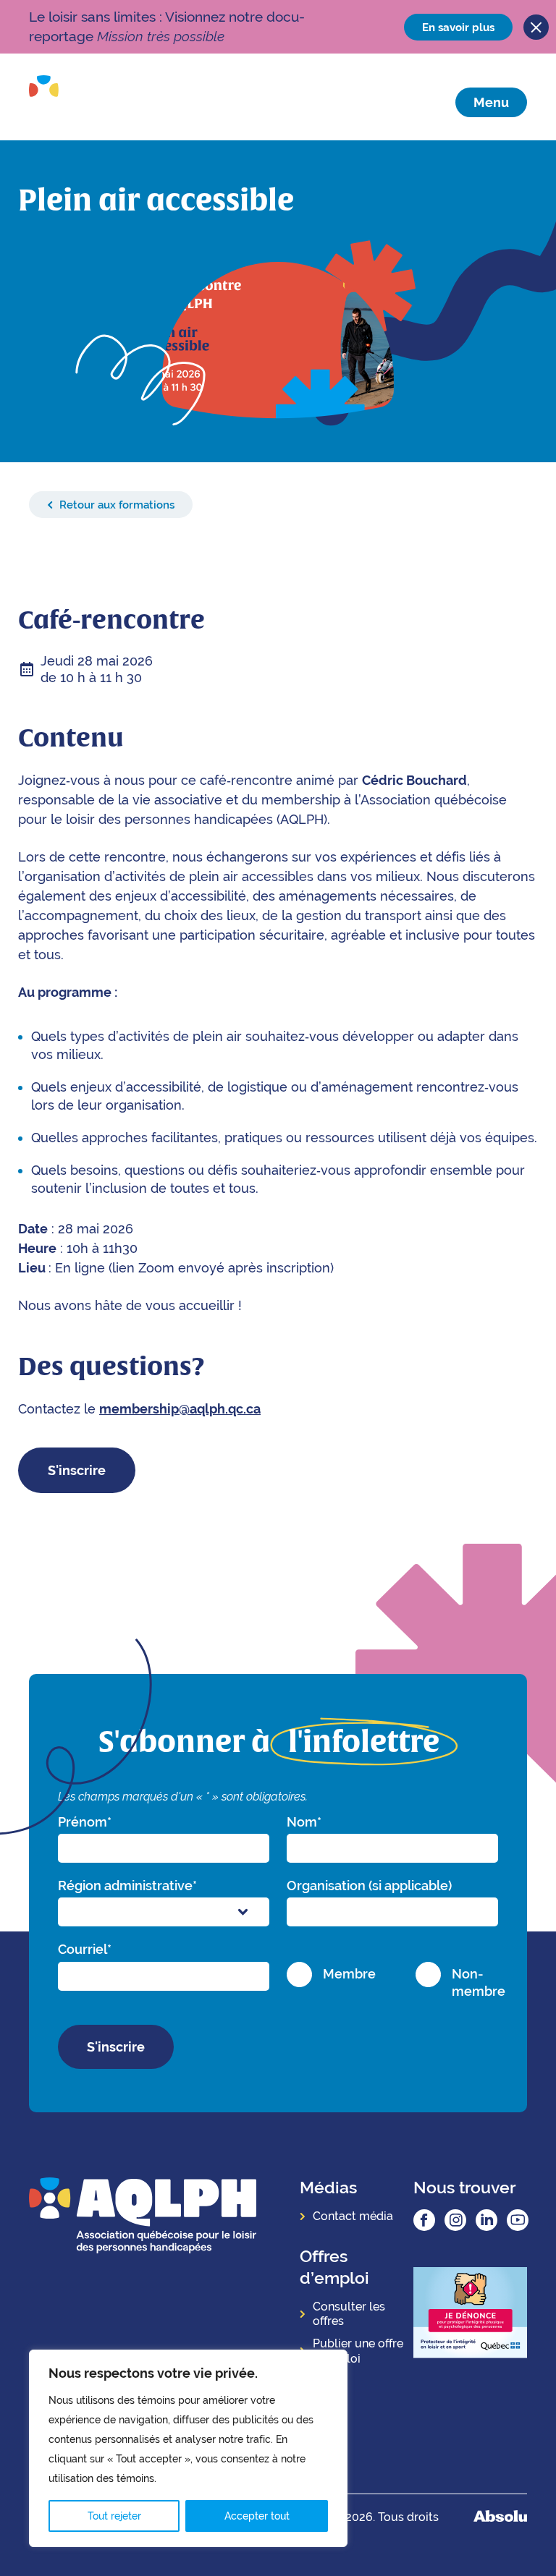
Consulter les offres (349, 2314)
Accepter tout (257, 2516)
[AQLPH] (110, 102)
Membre (349, 1974)
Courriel (85, 1949)
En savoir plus (458, 27)
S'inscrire (77, 1470)
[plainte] (470, 2314)
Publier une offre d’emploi (358, 2351)
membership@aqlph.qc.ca (180, 1409)
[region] (188, 2448)
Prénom (85, 1822)
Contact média (353, 2216)
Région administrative (127, 1886)
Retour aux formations (115, 505)
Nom (304, 1822)
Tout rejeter (114, 2516)
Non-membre (479, 1982)
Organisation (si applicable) (369, 1886)
